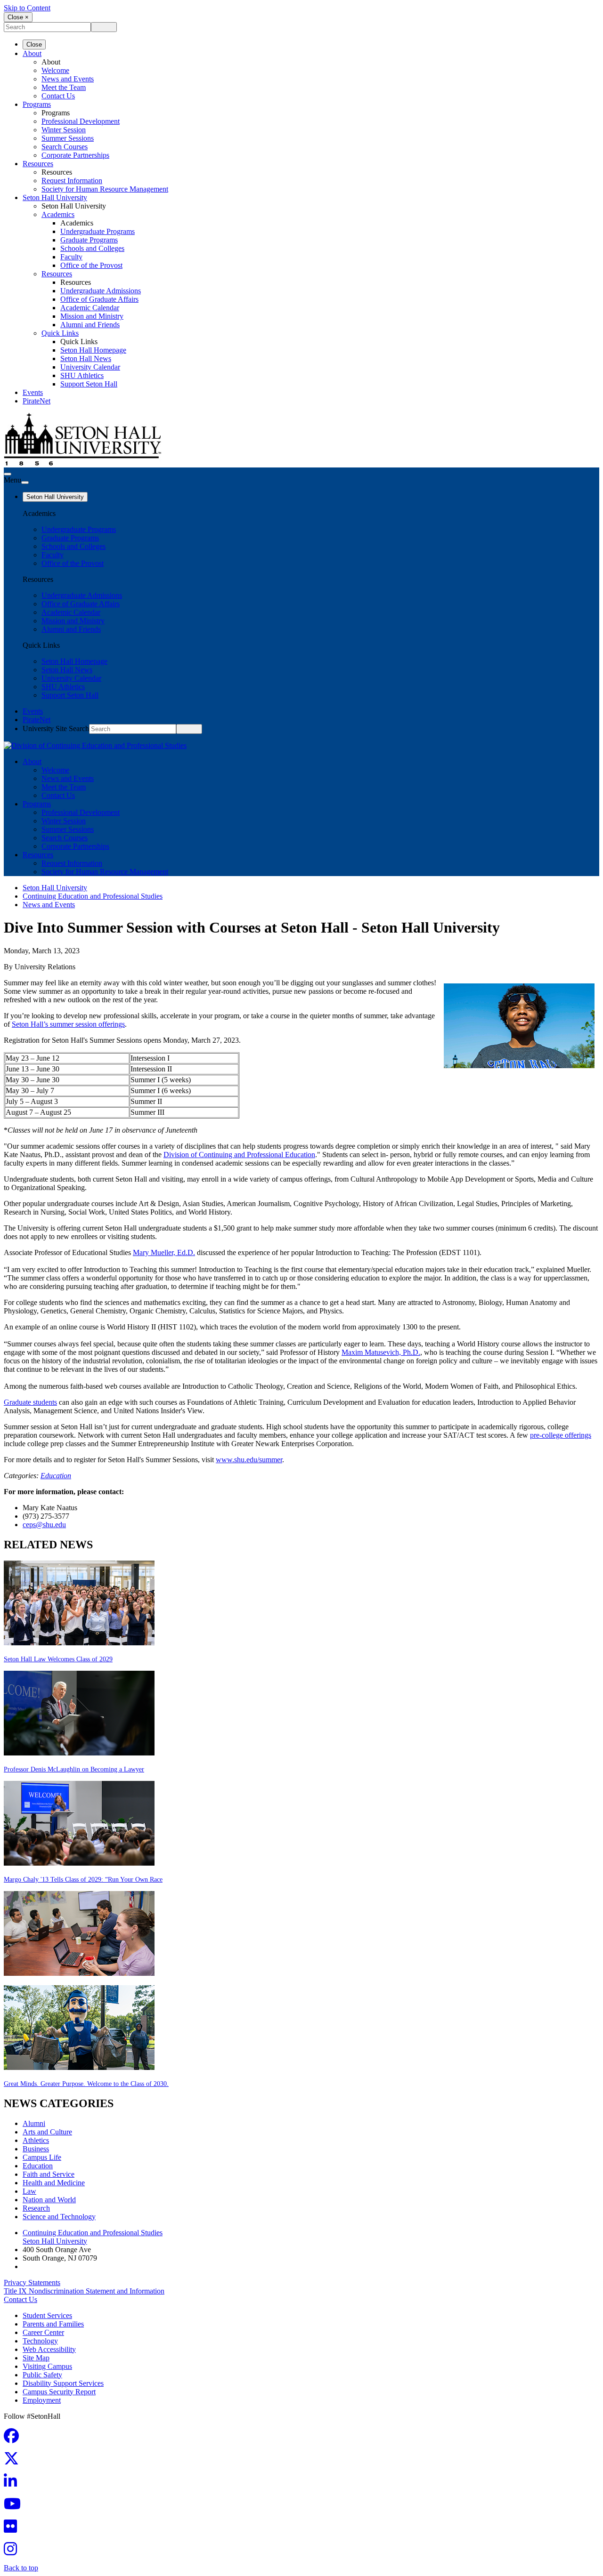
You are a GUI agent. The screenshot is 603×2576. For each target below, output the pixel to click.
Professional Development (81, 121)
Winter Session (64, 130)
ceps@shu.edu (44, 1525)
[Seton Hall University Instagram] (13, 2552)
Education (56, 1476)
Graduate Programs (89, 240)
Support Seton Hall (89, 384)
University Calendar (90, 367)
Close (34, 44)
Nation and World (49, 2200)
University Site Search (56, 729)
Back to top (21, 2568)
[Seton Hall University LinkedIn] (13, 2484)
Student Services (47, 2315)
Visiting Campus (47, 2366)
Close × (18, 17)
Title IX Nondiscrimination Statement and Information (84, 2291)
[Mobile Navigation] (25, 483)
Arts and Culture (47, 2132)
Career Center (43, 2332)
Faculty (71, 257)
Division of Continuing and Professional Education (239, 1155)
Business (36, 2149)
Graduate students (30, 1402)
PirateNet (37, 401)
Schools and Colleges (92, 248)
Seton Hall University (55, 197)
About (32, 53)
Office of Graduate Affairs (99, 299)
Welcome (55, 70)
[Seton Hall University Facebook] (14, 2439)
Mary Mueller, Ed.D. (164, 1252)
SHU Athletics (82, 375)
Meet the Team (64, 87)
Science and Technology (59, 2217)
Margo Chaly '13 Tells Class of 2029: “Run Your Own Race (83, 1880)
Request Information (72, 181)
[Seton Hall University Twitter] (14, 2461)
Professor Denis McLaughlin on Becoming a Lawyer (74, 1769)
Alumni (34, 2123)
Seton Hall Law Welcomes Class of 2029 (58, 1659)
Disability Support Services (63, 2383)
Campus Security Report (59, 2392)
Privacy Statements (32, 2282)
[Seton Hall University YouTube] (15, 2507)
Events (33, 392)
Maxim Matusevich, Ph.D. (381, 1352)
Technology (40, 2341)
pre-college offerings (561, 1435)
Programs (37, 104)
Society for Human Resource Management (105, 189)
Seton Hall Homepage (93, 350)
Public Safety (42, 2375)
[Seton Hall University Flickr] (13, 2529)
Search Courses (65, 147)
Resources (38, 164)
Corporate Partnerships (75, 155)
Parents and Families (53, 2324)
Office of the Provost (91, 265)
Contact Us (58, 96)
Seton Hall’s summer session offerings (68, 1024)
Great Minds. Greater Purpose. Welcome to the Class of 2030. (86, 2084)
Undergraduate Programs (98, 231)
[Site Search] (8, 474)
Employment (42, 2400)
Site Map (36, 2358)
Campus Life (42, 2157)
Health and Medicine (54, 2183)
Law (29, 2191)
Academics (58, 214)
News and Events (68, 79)
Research (36, 2208)
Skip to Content (27, 8)
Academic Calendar (90, 308)
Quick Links (60, 333)
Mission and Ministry (92, 316)
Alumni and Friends (90, 325)
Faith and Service (49, 2174)
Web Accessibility (49, 2349)
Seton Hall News (86, 358)
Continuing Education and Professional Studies (93, 896)
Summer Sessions (68, 138)
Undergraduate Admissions (101, 291)
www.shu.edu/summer (249, 1460)
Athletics (36, 2140)
